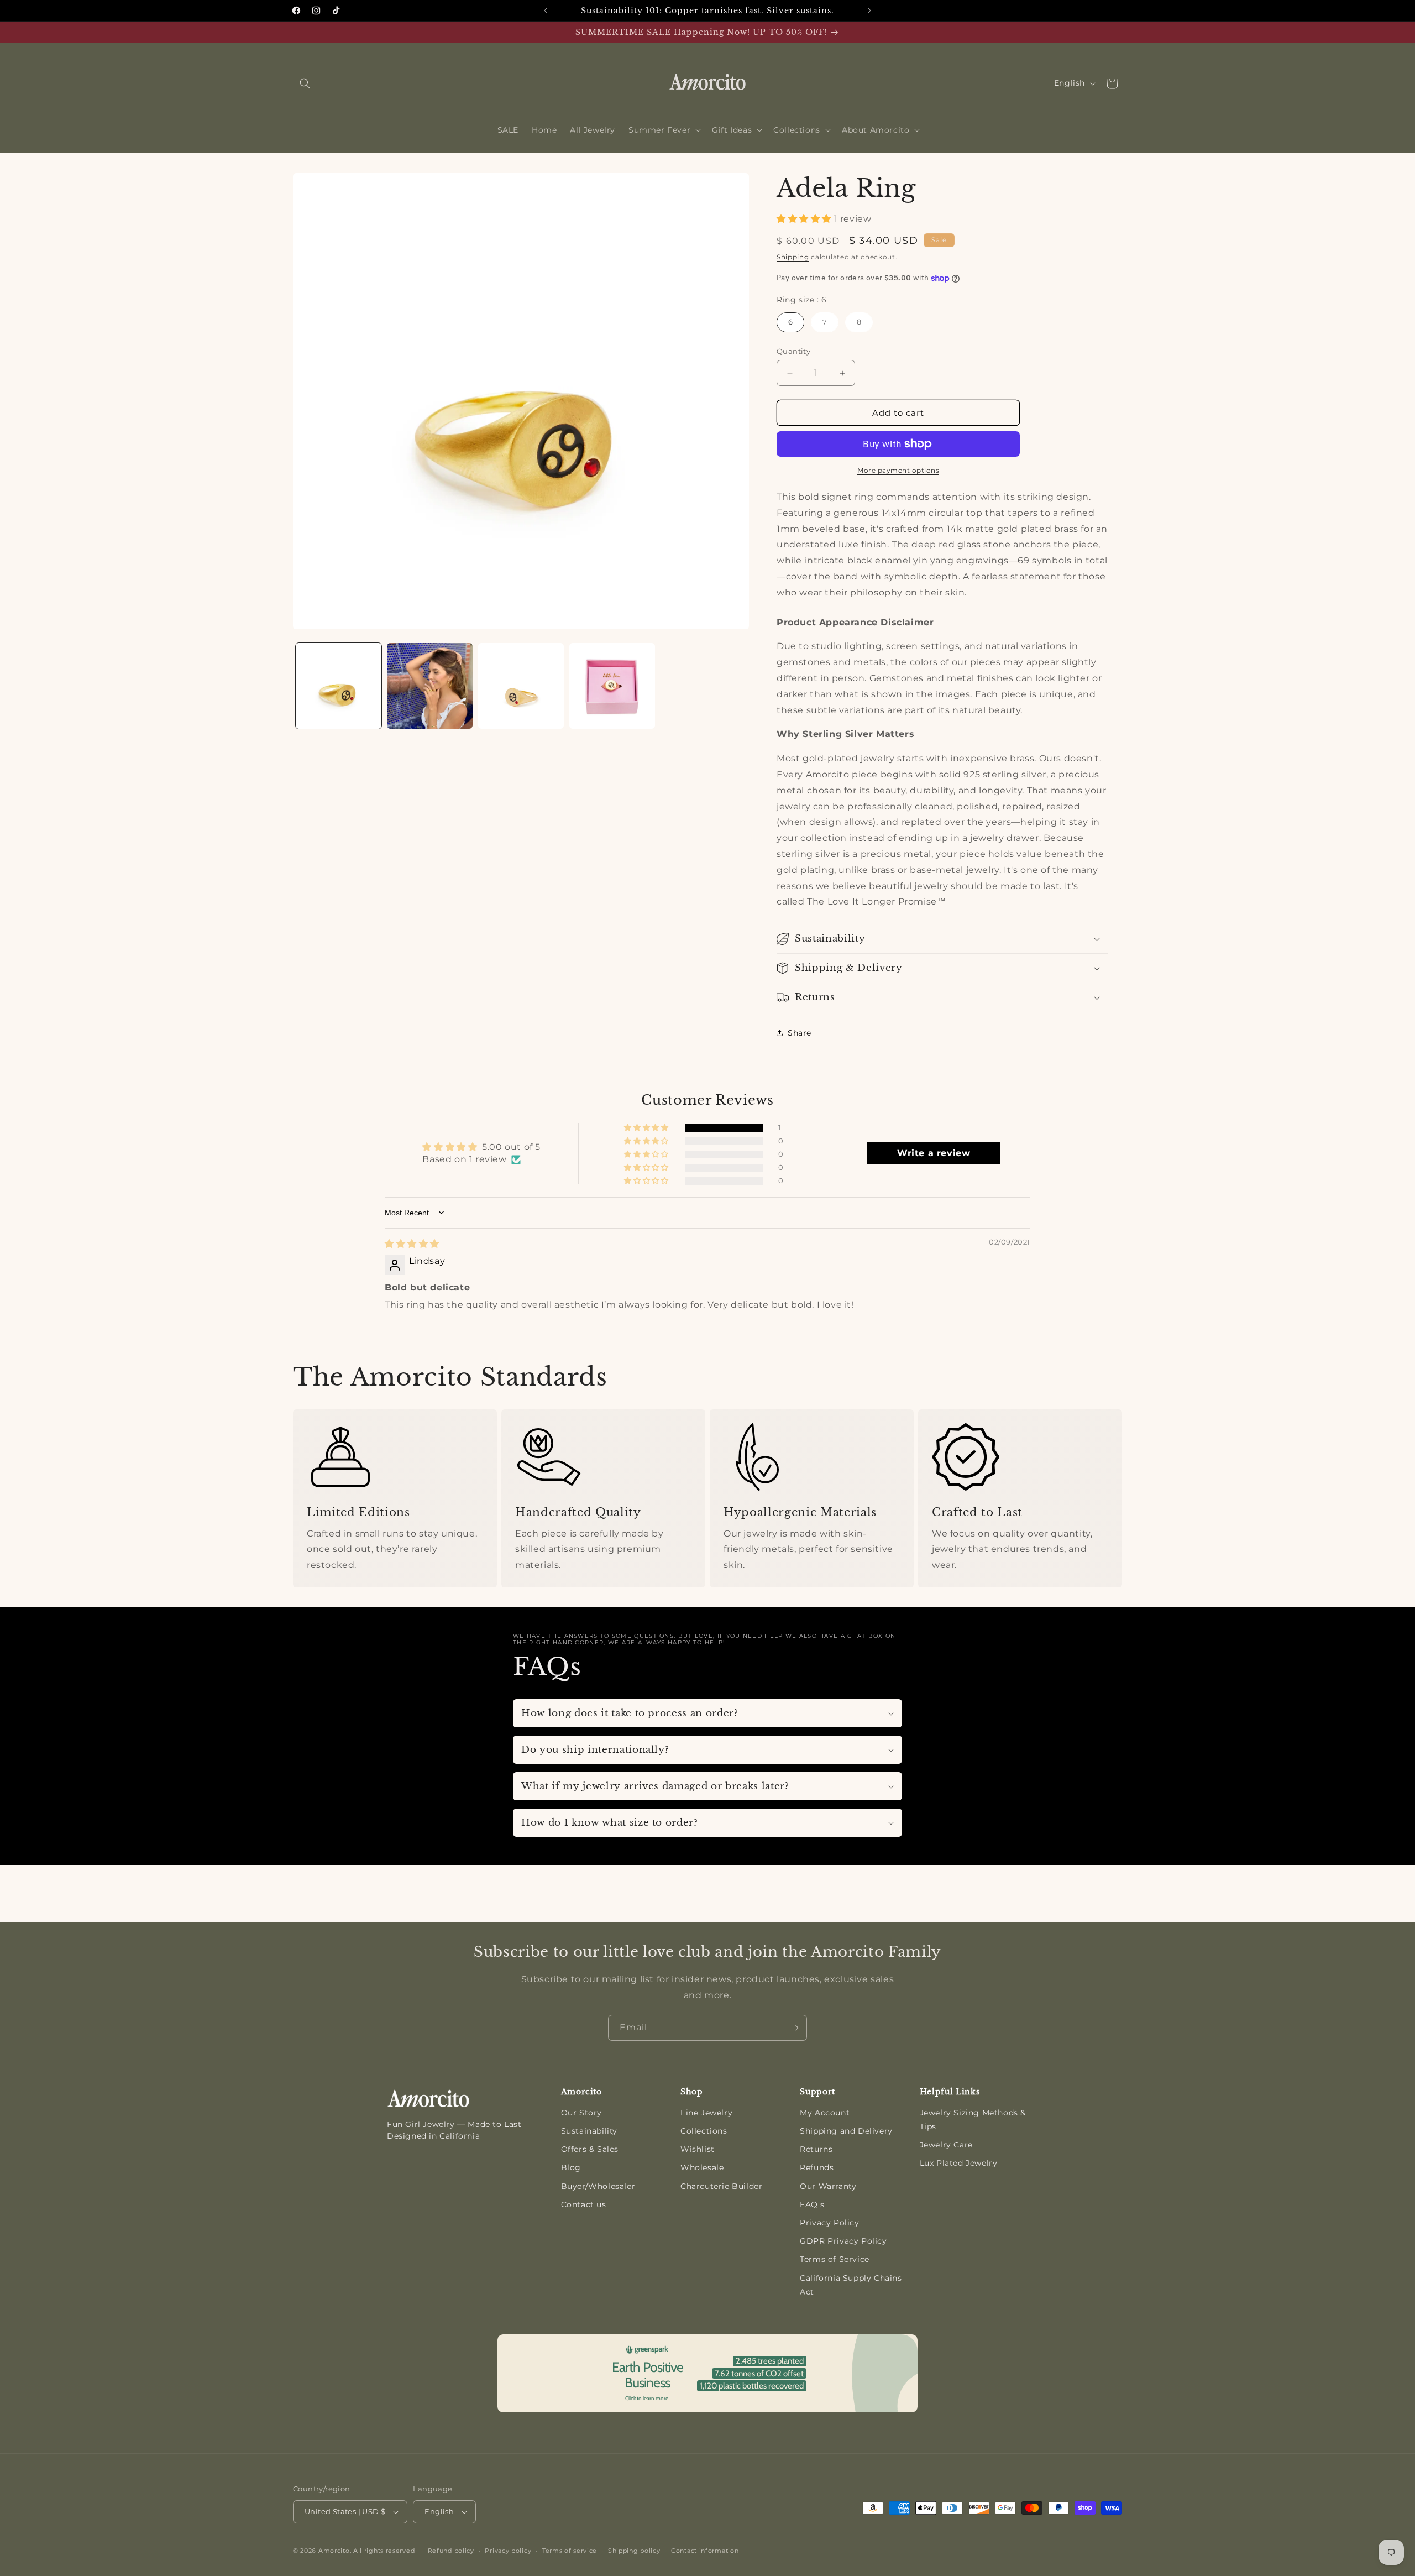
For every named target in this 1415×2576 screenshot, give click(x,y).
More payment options (898, 470)
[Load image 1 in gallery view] (339, 686)
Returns (816, 2149)
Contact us (584, 2204)
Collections (704, 2131)
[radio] (790, 322)
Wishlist (698, 2149)
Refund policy (451, 2551)
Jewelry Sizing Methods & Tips (973, 2120)
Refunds (817, 2167)
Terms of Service (835, 2259)
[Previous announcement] (546, 11)
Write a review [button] (934, 1153)
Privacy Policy (829, 2223)
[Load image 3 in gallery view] (521, 686)
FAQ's (812, 2204)
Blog (571, 2167)
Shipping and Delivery (846, 2131)
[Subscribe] (794, 2028)
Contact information (705, 2551)
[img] (412, 1244)
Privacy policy (508, 2551)
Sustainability (589, 2131)
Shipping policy (634, 2551)
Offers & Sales (590, 2149)
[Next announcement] (869, 11)
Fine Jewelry (706, 2113)
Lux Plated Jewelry (959, 2163)
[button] (305, 83)
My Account (825, 2113)
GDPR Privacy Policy (843, 2241)
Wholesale (702, 2167)
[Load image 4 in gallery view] (612, 686)
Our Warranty (828, 2186)
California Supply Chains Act (851, 2285)
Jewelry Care (946, 2145)
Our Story (581, 2113)
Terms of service (570, 2551)
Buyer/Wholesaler (598, 2186)
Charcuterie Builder (721, 2186)
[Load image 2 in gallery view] (430, 686)
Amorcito (334, 2551)
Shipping (793, 257)
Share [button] (800, 1033)
